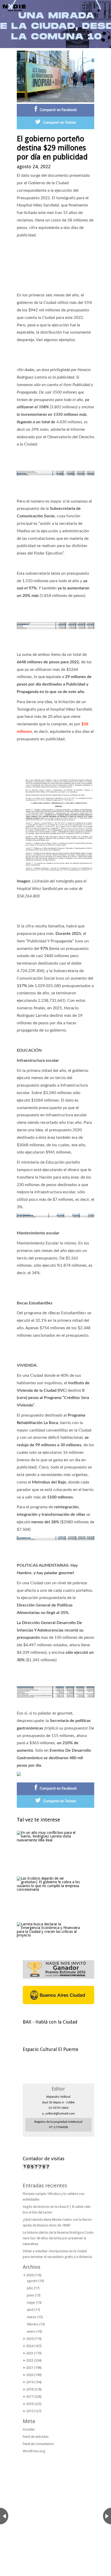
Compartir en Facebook (58, 110)
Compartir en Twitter (60, 123)
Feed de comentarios (38, 2444)
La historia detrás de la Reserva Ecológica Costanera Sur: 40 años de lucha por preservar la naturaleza (58, 2238)
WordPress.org (34, 2451)
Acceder (29, 2429)
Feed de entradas (36, 2437)
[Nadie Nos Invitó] (14, 8)
